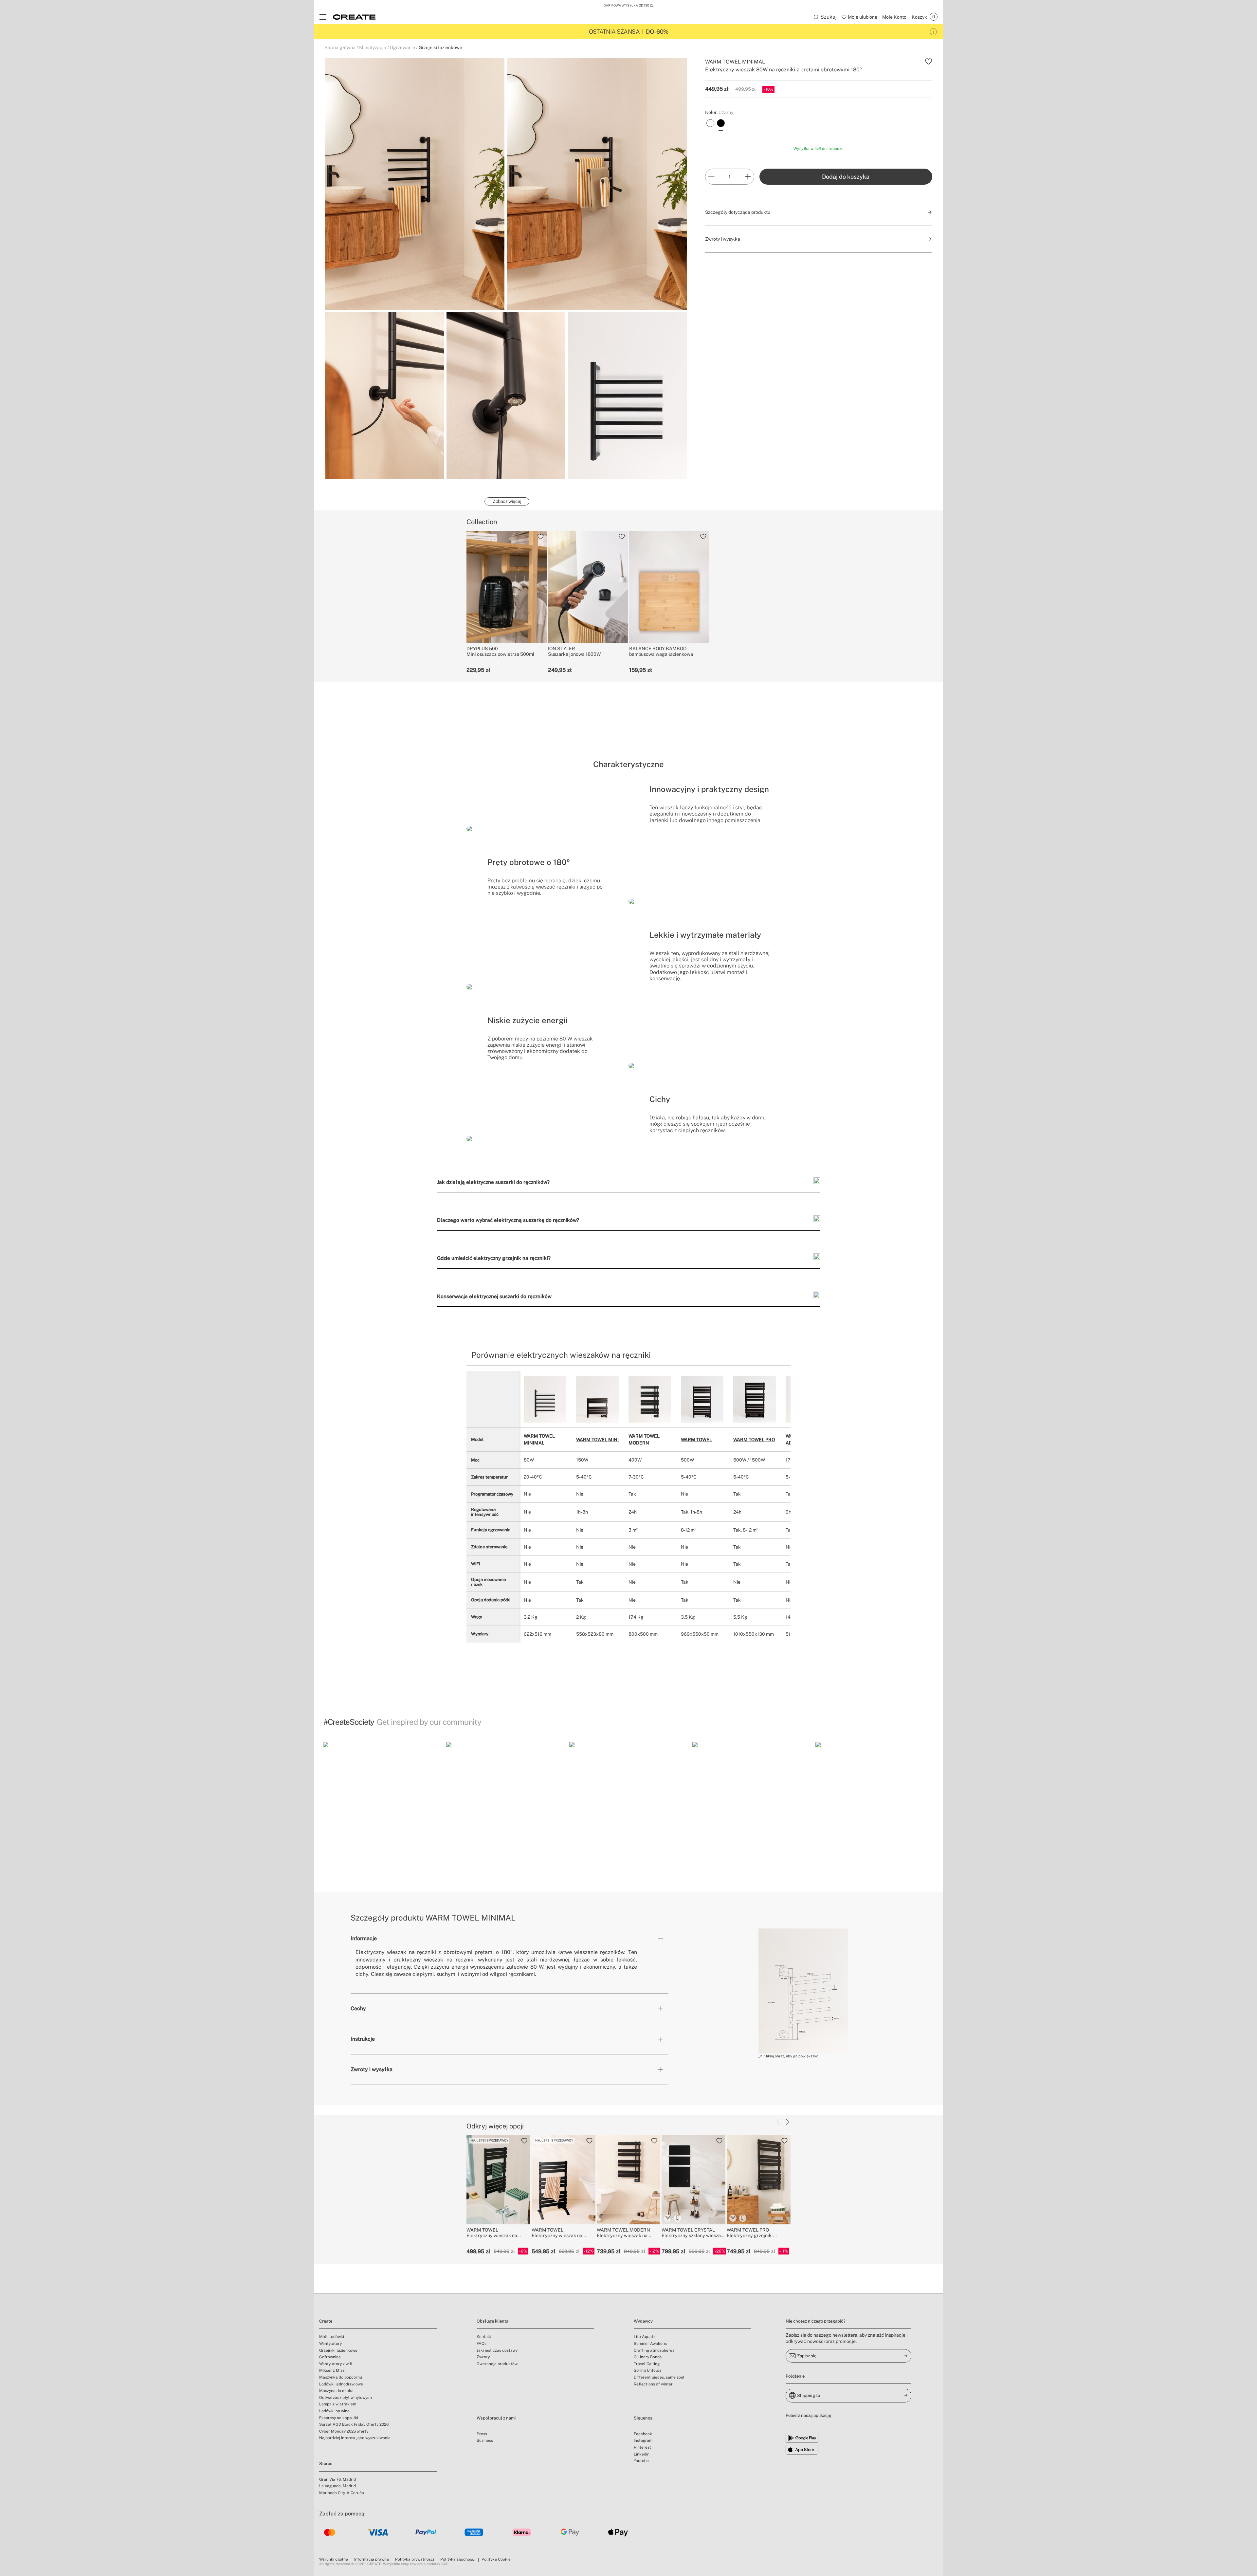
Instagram (643, 2440)
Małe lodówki (332, 2337)
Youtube (641, 2461)
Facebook (643, 2434)
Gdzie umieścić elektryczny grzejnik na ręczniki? (494, 1258)
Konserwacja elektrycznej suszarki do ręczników (494, 1296)
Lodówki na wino (334, 2411)
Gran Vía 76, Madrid (337, 2479)
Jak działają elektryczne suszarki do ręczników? (493, 1182)
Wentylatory (330, 2344)
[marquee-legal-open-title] (933, 32)
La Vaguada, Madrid (337, 2486)
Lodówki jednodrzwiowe (341, 2384)
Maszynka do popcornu (341, 2377)
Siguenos (643, 2418)
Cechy (358, 2008)
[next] (787, 2122)
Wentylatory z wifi (336, 2364)
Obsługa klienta (492, 2321)
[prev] (778, 2122)
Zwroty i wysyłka (372, 2069)
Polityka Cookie (496, 2559)
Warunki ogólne (334, 2559)
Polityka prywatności (415, 2559)
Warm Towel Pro (754, 1440)
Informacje (364, 1938)
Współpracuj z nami (496, 2418)
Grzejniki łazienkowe (440, 47)
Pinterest (642, 2447)
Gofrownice (330, 2357)
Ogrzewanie (402, 47)
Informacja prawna (372, 2559)
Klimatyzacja (373, 47)
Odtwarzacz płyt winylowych (346, 2398)
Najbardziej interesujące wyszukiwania (355, 2438)
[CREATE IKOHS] (354, 17)
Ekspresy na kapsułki (339, 2418)
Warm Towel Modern (644, 1439)
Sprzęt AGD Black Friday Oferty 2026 (354, 2424)
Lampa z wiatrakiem (338, 2404)
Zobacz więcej (507, 501)
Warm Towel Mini (597, 1440)
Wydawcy (643, 2321)
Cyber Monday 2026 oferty (344, 2431)
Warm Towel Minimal (539, 1439)
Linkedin (642, 2454)
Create (326, 2321)
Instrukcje (363, 2039)
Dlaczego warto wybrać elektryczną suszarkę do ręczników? (508, 1220)
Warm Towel (696, 1440)
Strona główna (340, 47)
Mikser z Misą (332, 2370)
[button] (382, 1801)
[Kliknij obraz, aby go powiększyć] (803, 1991)
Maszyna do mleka (336, 2391)
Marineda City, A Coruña (342, 2493)
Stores (326, 2464)
